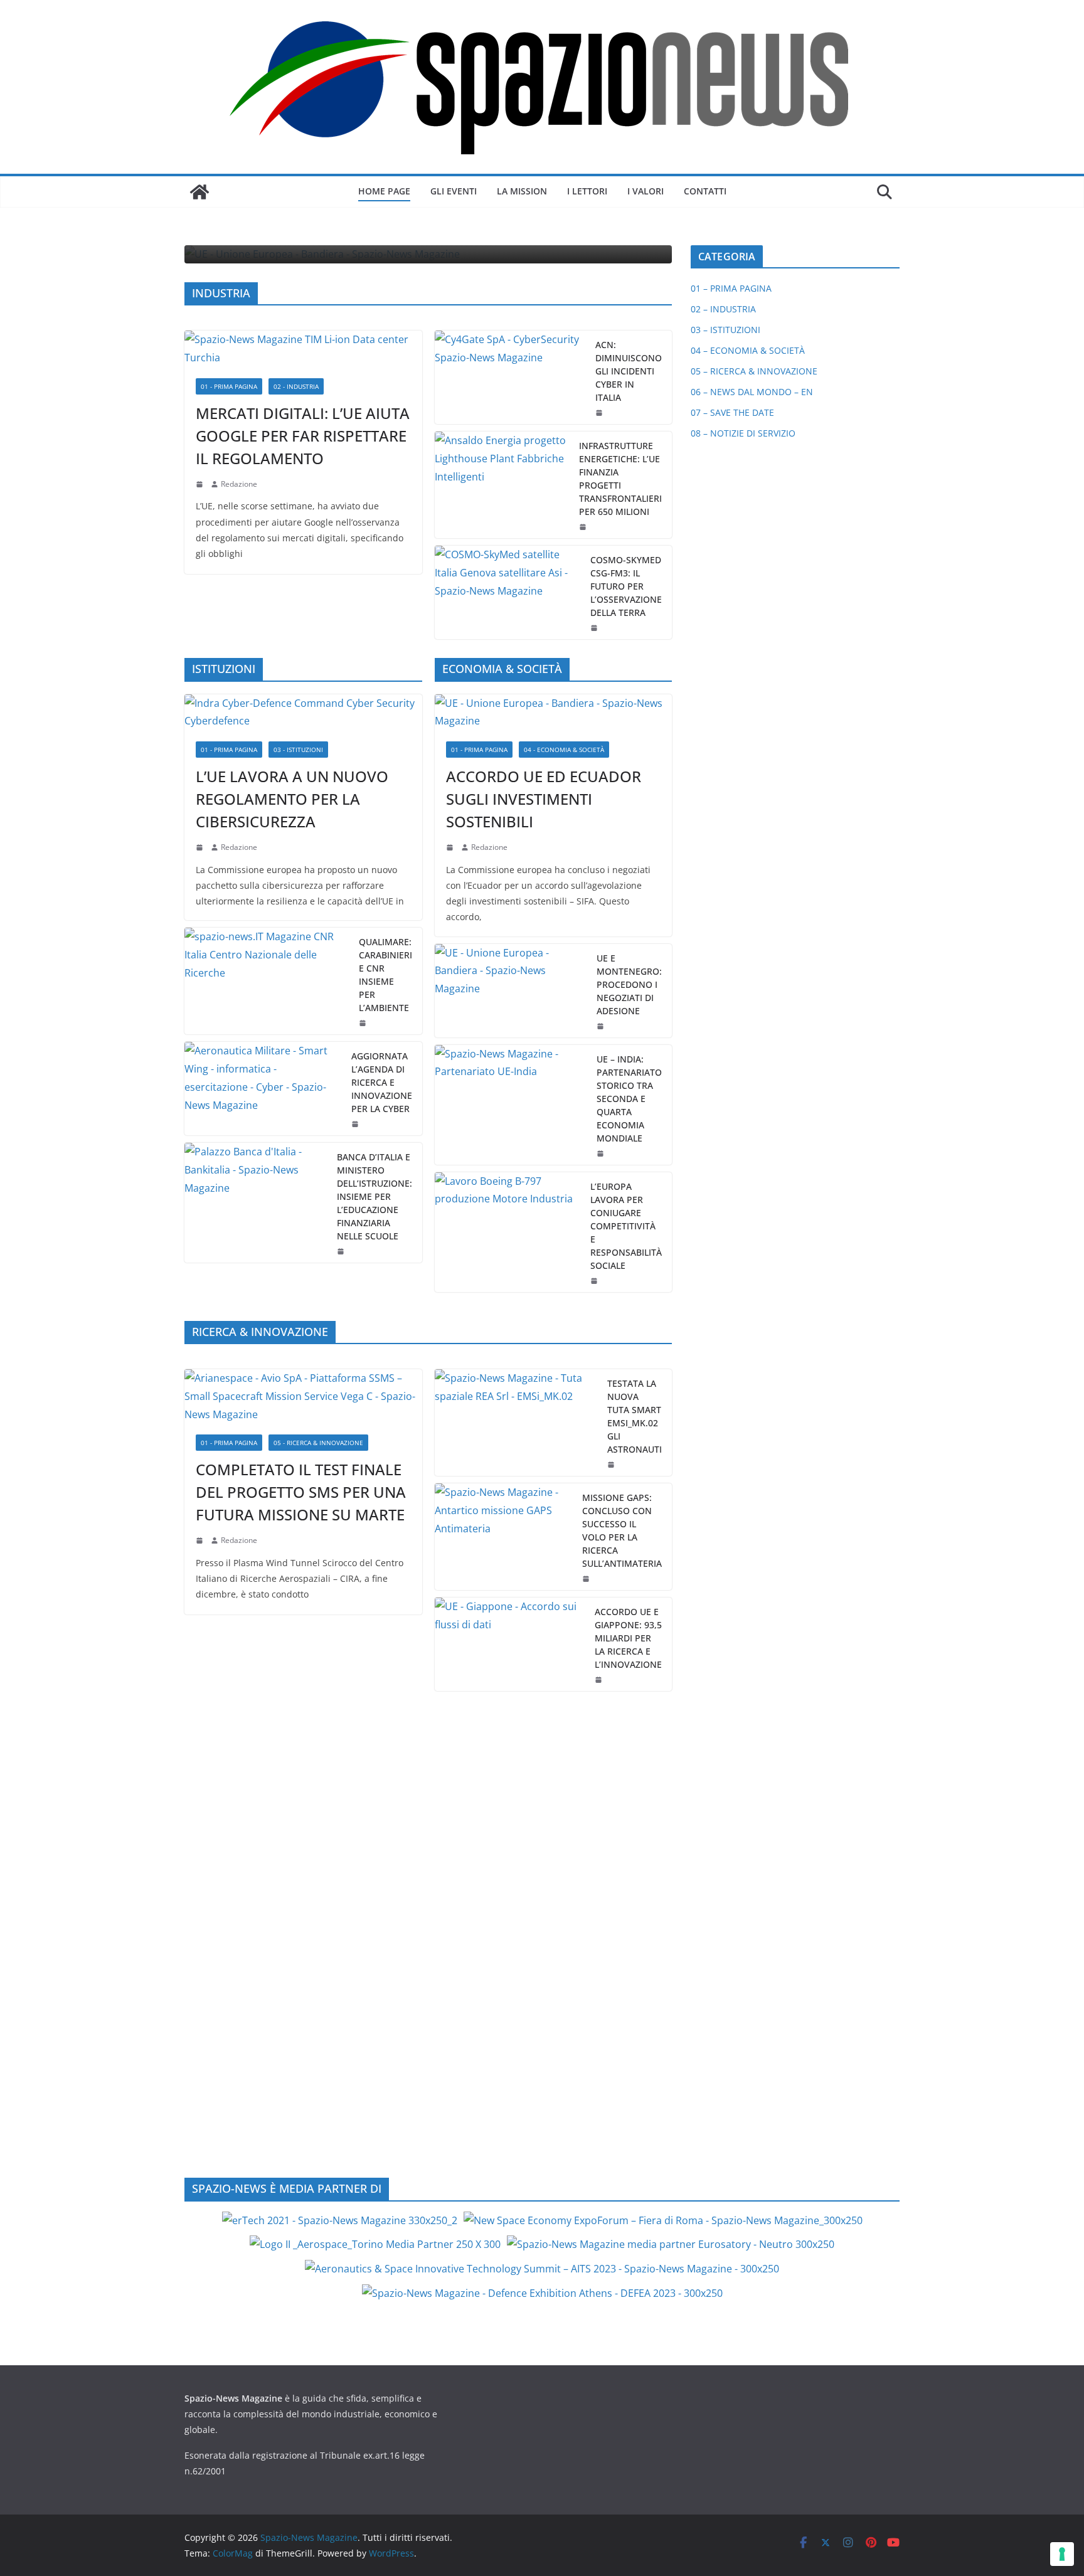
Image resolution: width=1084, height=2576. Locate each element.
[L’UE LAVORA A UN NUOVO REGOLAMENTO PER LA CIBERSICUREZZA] (303, 713)
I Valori (646, 191)
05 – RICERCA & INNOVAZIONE (754, 371)
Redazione (239, 484)
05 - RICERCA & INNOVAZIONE (318, 1443)
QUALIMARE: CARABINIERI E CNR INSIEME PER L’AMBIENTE (385, 975)
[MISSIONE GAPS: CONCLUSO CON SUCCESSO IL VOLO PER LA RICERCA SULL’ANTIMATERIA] (504, 1537)
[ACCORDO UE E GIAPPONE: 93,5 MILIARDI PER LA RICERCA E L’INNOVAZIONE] (510, 1644)
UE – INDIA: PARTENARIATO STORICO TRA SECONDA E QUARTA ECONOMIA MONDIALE (629, 1099)
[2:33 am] (451, 847)
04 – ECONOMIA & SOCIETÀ (748, 350)
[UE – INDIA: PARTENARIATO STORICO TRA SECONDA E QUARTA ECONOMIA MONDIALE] (511, 1105)
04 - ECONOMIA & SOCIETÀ (564, 750)
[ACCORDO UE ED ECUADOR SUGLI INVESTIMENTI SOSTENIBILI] (554, 713)
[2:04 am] (584, 527)
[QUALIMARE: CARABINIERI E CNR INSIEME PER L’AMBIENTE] (267, 981)
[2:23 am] (595, 1281)
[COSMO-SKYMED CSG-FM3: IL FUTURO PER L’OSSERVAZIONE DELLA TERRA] (508, 592)
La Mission (522, 191)
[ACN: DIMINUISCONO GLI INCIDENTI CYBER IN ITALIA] (510, 377)
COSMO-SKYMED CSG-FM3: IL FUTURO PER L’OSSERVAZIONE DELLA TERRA (626, 586)
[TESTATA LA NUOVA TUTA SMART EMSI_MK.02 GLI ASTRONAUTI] (516, 1423)
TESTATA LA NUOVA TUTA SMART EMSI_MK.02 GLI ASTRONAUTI (635, 1416)
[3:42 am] (201, 847)
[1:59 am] (602, 1026)
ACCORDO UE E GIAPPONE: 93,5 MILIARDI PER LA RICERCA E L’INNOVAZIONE (628, 1638)
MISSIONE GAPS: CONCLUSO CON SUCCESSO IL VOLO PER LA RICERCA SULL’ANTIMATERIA (622, 1530)
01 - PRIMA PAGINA (229, 386)
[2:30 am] (602, 1153)
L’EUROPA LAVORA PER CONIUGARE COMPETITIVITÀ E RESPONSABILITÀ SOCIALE (626, 1226)
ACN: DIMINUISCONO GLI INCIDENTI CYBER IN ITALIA (629, 371)
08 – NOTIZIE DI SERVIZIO (743, 433)
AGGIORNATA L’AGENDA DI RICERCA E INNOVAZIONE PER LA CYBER (382, 1082)
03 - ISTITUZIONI (298, 750)
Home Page (384, 191)
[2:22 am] (201, 1540)
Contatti (705, 191)
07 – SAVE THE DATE (732, 412)
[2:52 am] (600, 1680)
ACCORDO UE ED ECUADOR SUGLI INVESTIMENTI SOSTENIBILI (544, 799)
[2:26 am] (356, 1124)
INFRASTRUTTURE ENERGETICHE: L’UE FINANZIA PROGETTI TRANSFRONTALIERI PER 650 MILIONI (620, 479)
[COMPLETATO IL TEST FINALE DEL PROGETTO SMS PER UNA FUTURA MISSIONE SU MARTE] (303, 1396)
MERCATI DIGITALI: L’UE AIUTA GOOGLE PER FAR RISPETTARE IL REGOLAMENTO (303, 436)
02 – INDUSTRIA (723, 309)
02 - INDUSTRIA (296, 386)
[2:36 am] (600, 413)
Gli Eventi (454, 191)
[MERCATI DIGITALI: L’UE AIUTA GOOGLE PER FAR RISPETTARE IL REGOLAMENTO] (303, 349)
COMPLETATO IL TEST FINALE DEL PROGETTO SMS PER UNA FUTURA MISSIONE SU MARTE (301, 1492)
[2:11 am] (587, 1579)
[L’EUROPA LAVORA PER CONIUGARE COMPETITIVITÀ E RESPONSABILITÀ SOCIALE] (508, 1232)
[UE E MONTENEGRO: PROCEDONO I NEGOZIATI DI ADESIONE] (511, 991)
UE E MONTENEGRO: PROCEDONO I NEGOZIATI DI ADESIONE (629, 984)
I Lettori (587, 191)
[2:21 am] (612, 1465)
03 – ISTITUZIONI (725, 330)
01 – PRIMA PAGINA (731, 288)
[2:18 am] (201, 484)
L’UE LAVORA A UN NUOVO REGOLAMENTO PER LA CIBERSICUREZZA (292, 799)
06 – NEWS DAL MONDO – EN (752, 392)
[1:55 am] (595, 628)
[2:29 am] (364, 1023)
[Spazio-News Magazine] (199, 192)
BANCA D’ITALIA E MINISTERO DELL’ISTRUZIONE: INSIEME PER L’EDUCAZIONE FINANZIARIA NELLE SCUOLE (375, 1196)
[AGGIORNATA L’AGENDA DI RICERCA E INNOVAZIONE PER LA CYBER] (263, 1089)
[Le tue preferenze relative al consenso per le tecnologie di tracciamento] (1062, 2554)
